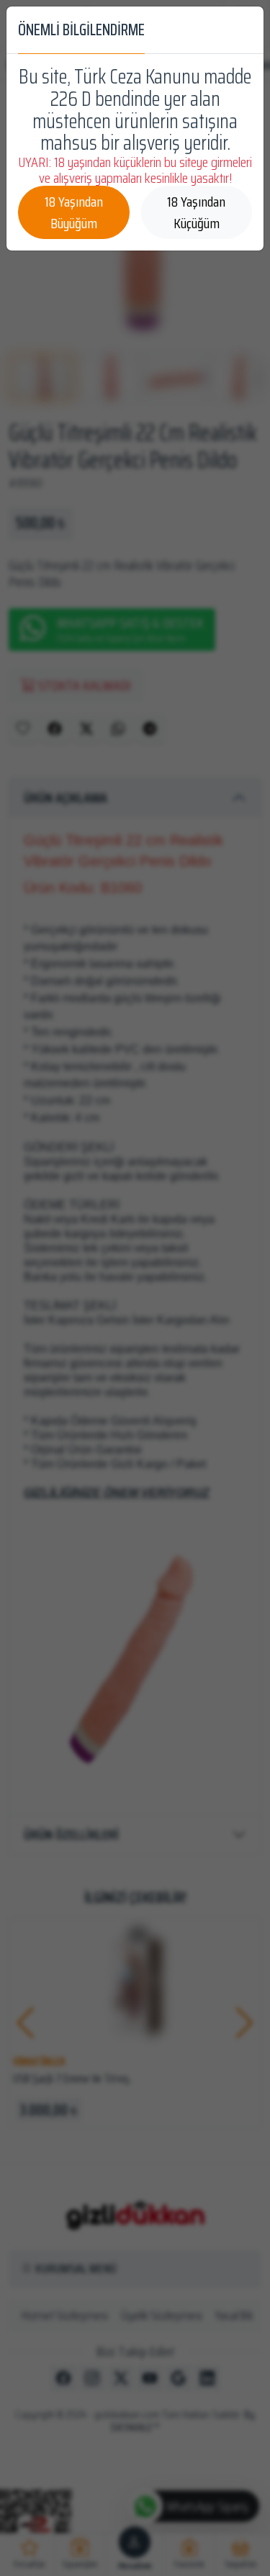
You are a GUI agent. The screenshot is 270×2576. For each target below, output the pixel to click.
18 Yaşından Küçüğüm (196, 212)
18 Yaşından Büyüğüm (74, 212)
